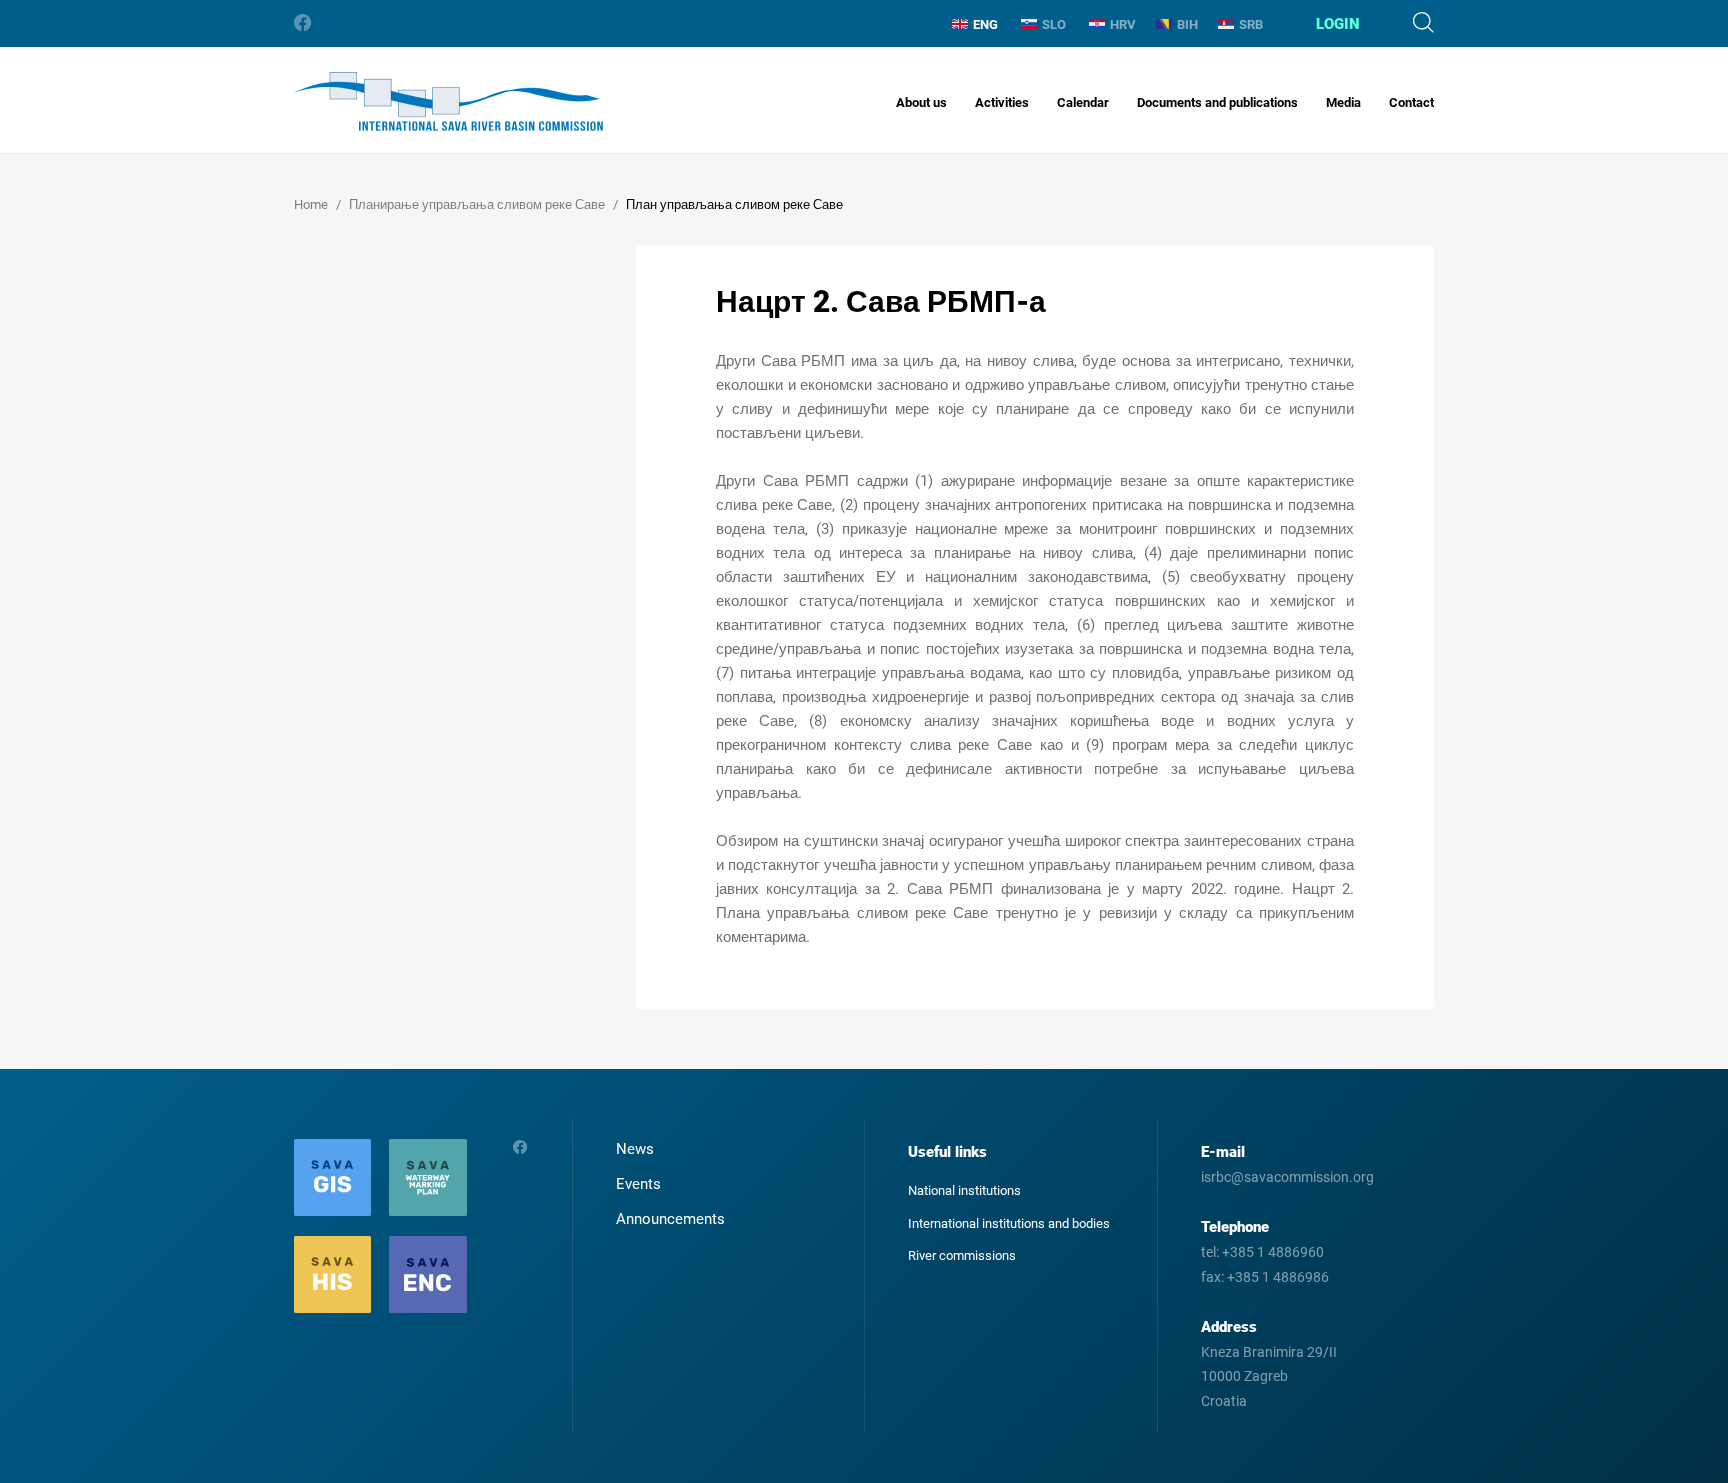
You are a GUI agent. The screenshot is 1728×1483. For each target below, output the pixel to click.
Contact (1411, 102)
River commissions (962, 1255)
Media (1343, 102)
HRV (1123, 24)
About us (921, 102)
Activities (1002, 102)
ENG (985, 24)
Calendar (1083, 102)
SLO (1054, 24)
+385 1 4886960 (1273, 1252)
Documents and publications (1217, 102)
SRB (1251, 24)
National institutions (964, 1190)
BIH (1187, 24)
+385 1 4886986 (1278, 1277)
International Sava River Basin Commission (448, 101)
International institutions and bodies (1009, 1223)
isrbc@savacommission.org (1287, 1177)
